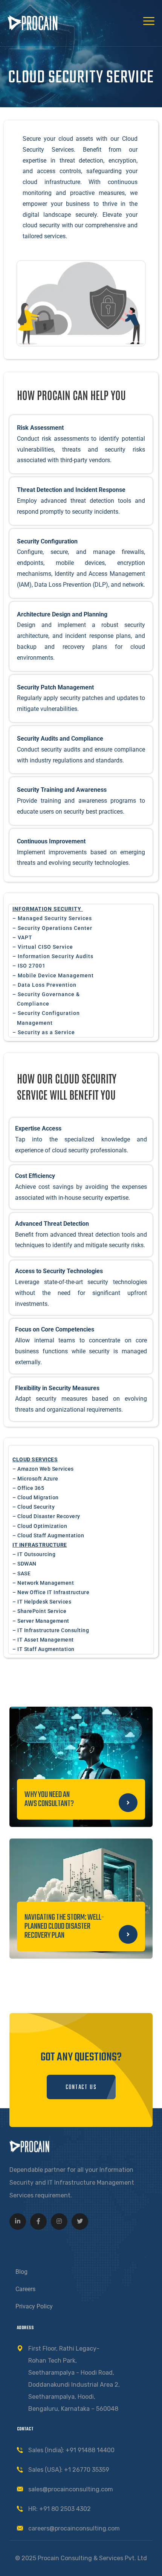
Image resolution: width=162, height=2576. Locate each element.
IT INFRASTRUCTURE (40, 1545)
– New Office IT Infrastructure (51, 1592)
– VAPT (22, 937)
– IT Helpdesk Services (42, 1602)
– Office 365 (28, 1488)
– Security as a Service (44, 1032)
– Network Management (43, 1583)
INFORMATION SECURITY (47, 909)
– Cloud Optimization (40, 1526)
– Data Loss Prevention (44, 985)
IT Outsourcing (36, 1554)
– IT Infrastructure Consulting (51, 1630)
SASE (24, 1573)
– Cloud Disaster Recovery (46, 1516)
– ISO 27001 (29, 966)
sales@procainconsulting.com (71, 2489)
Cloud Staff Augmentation (51, 1535)
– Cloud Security (34, 1507)
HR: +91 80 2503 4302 (60, 2509)
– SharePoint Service (39, 1611)
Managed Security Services (55, 918)
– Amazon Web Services (43, 1469)
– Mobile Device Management (53, 975)
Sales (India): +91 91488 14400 (71, 2450)
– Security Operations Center (52, 928)
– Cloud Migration (36, 1497)
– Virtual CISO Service (43, 947)
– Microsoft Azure (35, 1479)
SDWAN (27, 1564)
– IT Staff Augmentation (44, 1649)
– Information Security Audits (53, 956)
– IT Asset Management (43, 1640)
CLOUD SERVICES (35, 1459)
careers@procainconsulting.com (74, 2528)
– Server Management (41, 1621)
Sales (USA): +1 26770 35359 (69, 2470)
